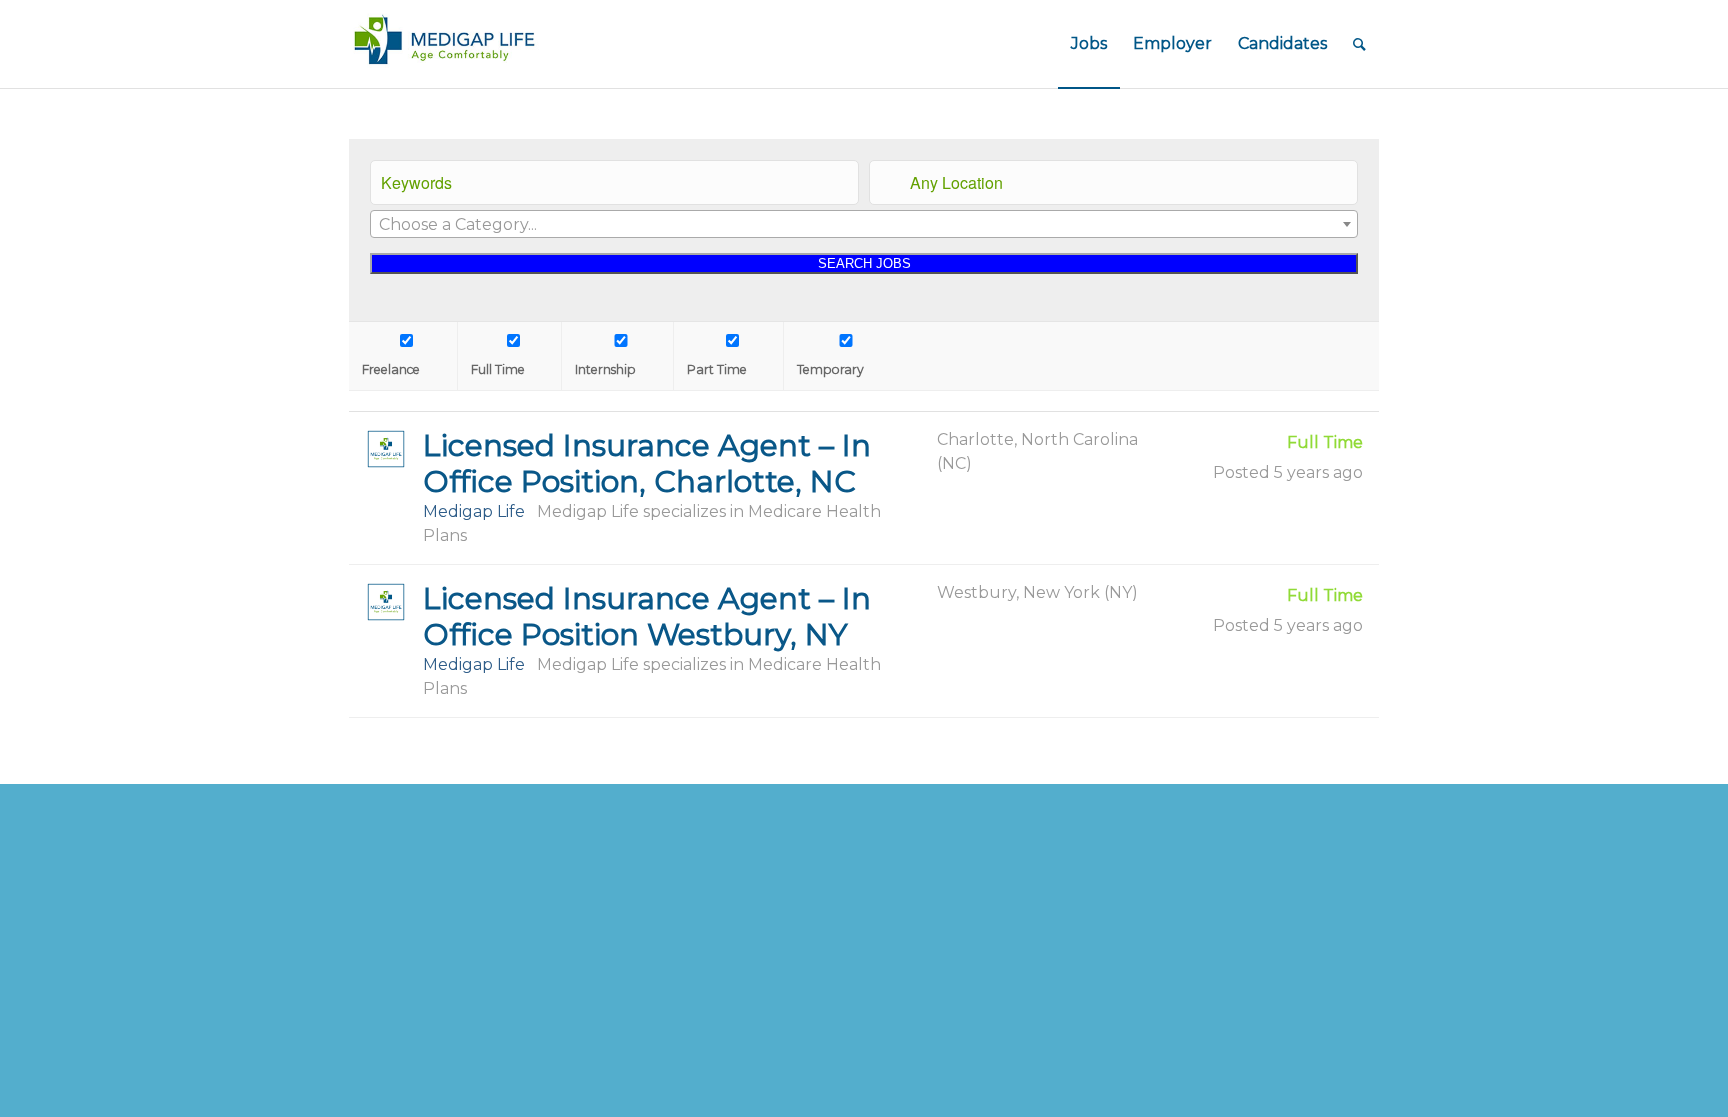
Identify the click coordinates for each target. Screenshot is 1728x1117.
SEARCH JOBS (864, 263)
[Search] (1359, 44)
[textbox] (864, 225)
